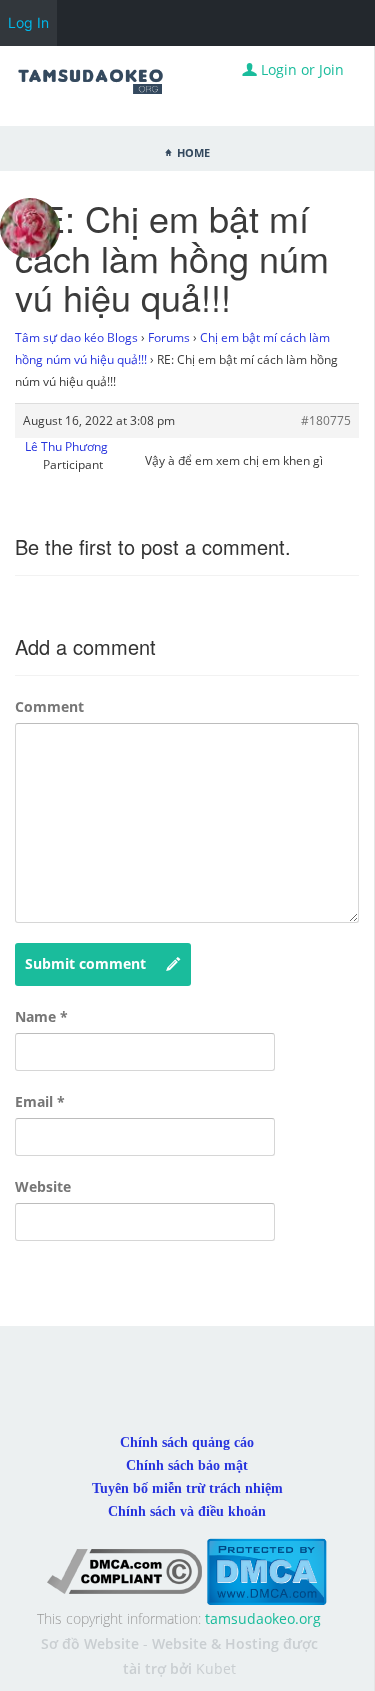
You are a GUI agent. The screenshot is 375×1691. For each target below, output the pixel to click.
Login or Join (300, 69)
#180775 (326, 420)
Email (40, 1101)
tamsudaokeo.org (263, 1618)
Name (41, 1016)
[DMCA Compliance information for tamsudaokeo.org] (124, 1570)
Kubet (216, 1668)
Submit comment (85, 963)
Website (43, 1186)
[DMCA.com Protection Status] (266, 1570)
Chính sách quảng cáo (187, 1442)
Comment (49, 706)
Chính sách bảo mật (187, 1465)
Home (193, 151)
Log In (28, 22)
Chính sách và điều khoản (187, 1511)
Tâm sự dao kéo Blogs (76, 337)
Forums (169, 337)
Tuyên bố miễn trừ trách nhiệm (187, 1488)
